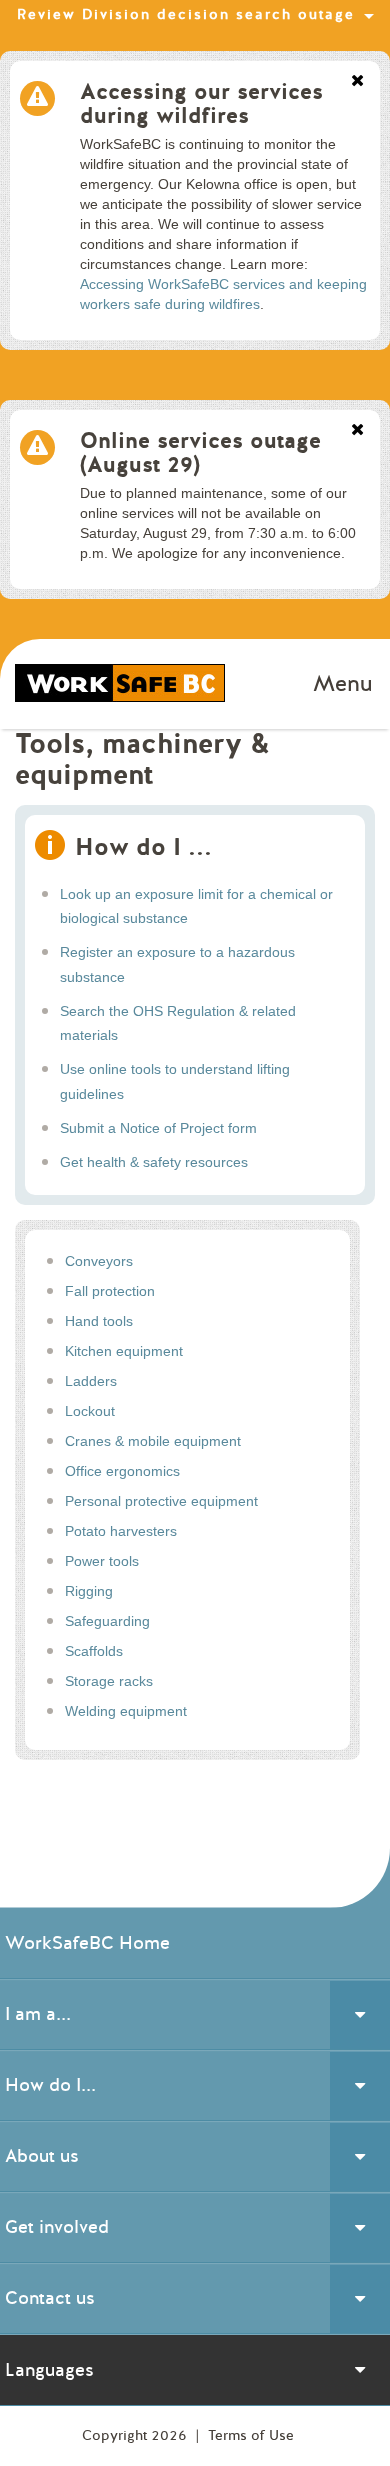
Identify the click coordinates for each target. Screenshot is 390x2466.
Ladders (91, 1381)
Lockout (90, 1411)
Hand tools (99, 1321)
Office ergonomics (122, 1471)
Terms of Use (251, 2435)
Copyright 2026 (136, 2435)
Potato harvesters (121, 1531)
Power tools (102, 1561)
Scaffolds (94, 1651)
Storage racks (109, 1681)
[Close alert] (357, 82)
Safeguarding (107, 1621)
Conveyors (99, 1261)
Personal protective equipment (161, 1501)
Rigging (89, 1591)
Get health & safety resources (154, 1162)
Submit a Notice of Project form (158, 1128)
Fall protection (110, 1291)
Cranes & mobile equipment (153, 1441)
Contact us (50, 2298)
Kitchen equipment (124, 1351)
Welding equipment (126, 1711)
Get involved (57, 2227)
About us (42, 2156)
